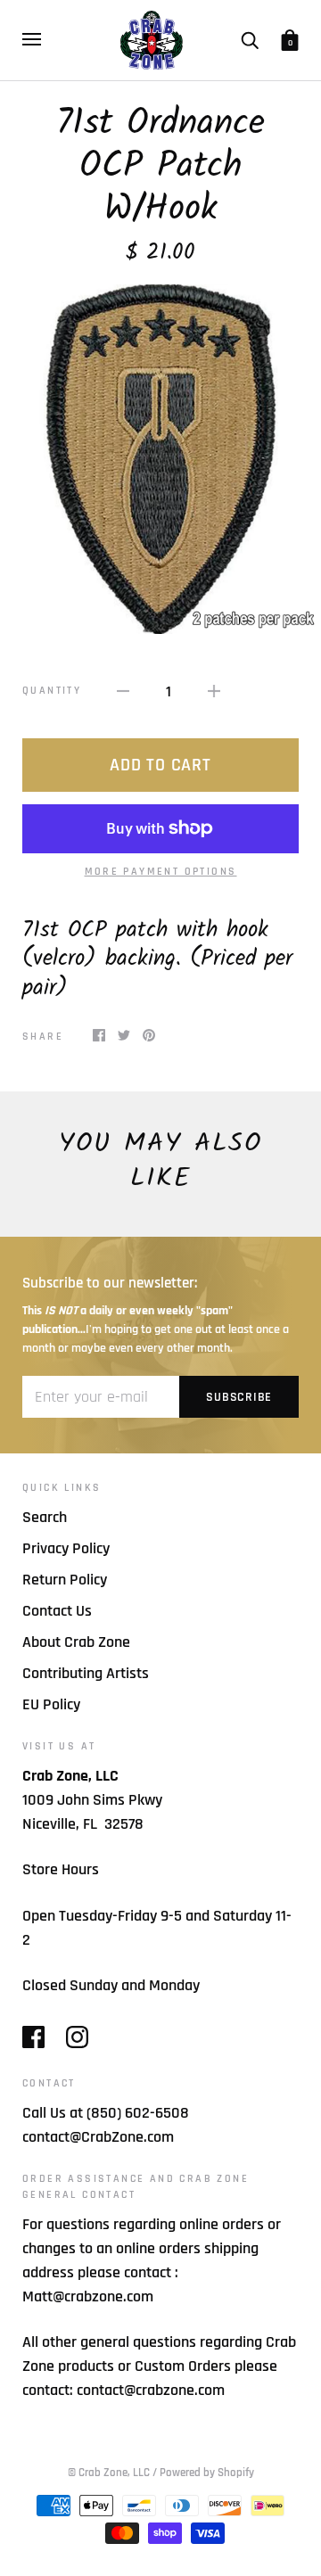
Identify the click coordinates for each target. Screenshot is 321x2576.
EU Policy (51, 1704)
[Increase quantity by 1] (214, 691)
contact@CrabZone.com (98, 2137)
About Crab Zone (76, 1642)
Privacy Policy (66, 1548)
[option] (160, 459)
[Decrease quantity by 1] (123, 691)
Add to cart (160, 765)
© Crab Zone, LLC (109, 2473)
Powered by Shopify (207, 2473)
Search (45, 1517)
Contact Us (57, 1611)
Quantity (52, 691)
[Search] (250, 39)
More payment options (161, 872)
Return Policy (65, 1580)
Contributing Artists (86, 1673)
